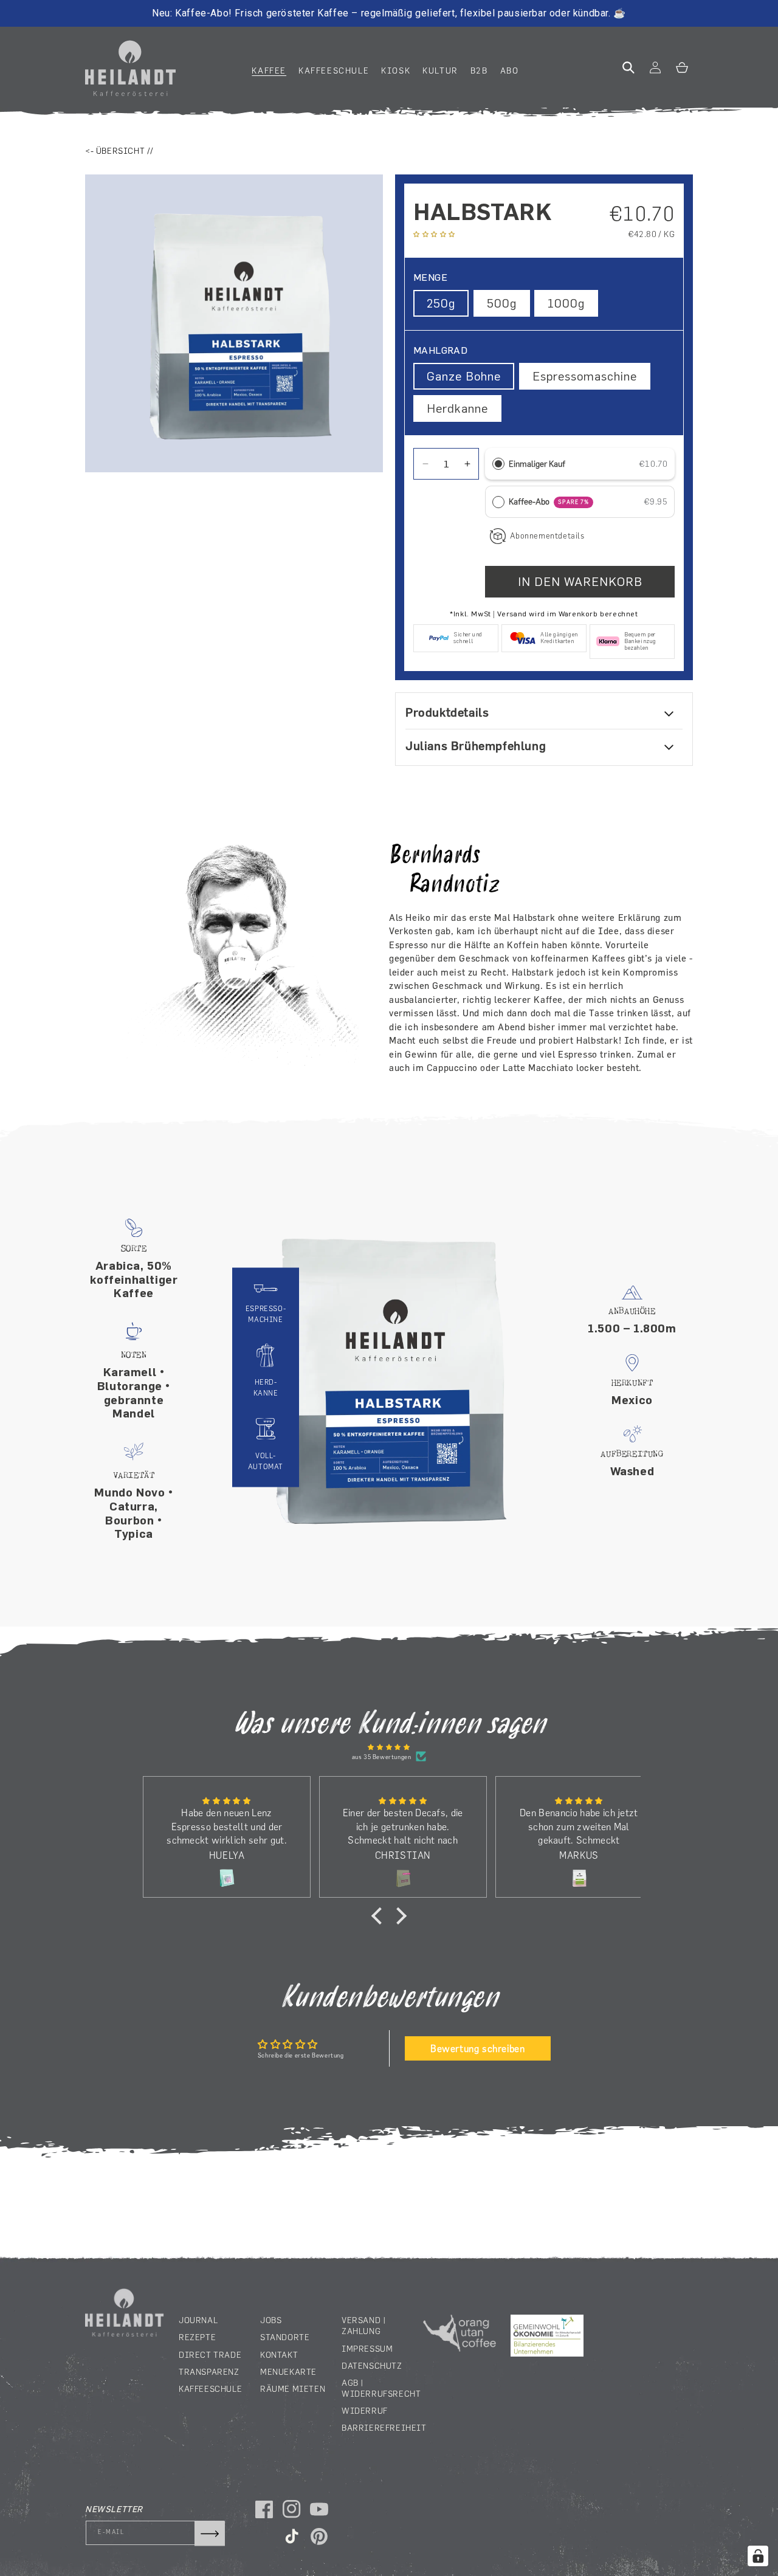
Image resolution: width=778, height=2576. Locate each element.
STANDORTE (285, 2337)
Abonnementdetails (547, 536)
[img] (389, 1747)
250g (441, 303)
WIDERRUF (365, 2411)
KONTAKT (279, 2354)
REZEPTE (197, 2337)
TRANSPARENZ (209, 2371)
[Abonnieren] (210, 2533)
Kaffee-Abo (549, 501)
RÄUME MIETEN (293, 2388)
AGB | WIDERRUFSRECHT (381, 2388)
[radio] (498, 464)
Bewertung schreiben (477, 2048)
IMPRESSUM (367, 2348)
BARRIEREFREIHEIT (384, 2428)
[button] (269, 71)
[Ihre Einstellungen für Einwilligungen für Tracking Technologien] (758, 2556)
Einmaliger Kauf (537, 464)
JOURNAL (198, 2320)
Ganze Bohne (464, 376)
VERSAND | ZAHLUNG (364, 2326)
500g (502, 303)
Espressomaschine (585, 376)
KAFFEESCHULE (210, 2388)
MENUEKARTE (288, 2371)
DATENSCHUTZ (372, 2365)
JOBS (271, 2320)
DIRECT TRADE (210, 2354)
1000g (566, 303)
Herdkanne (457, 408)
